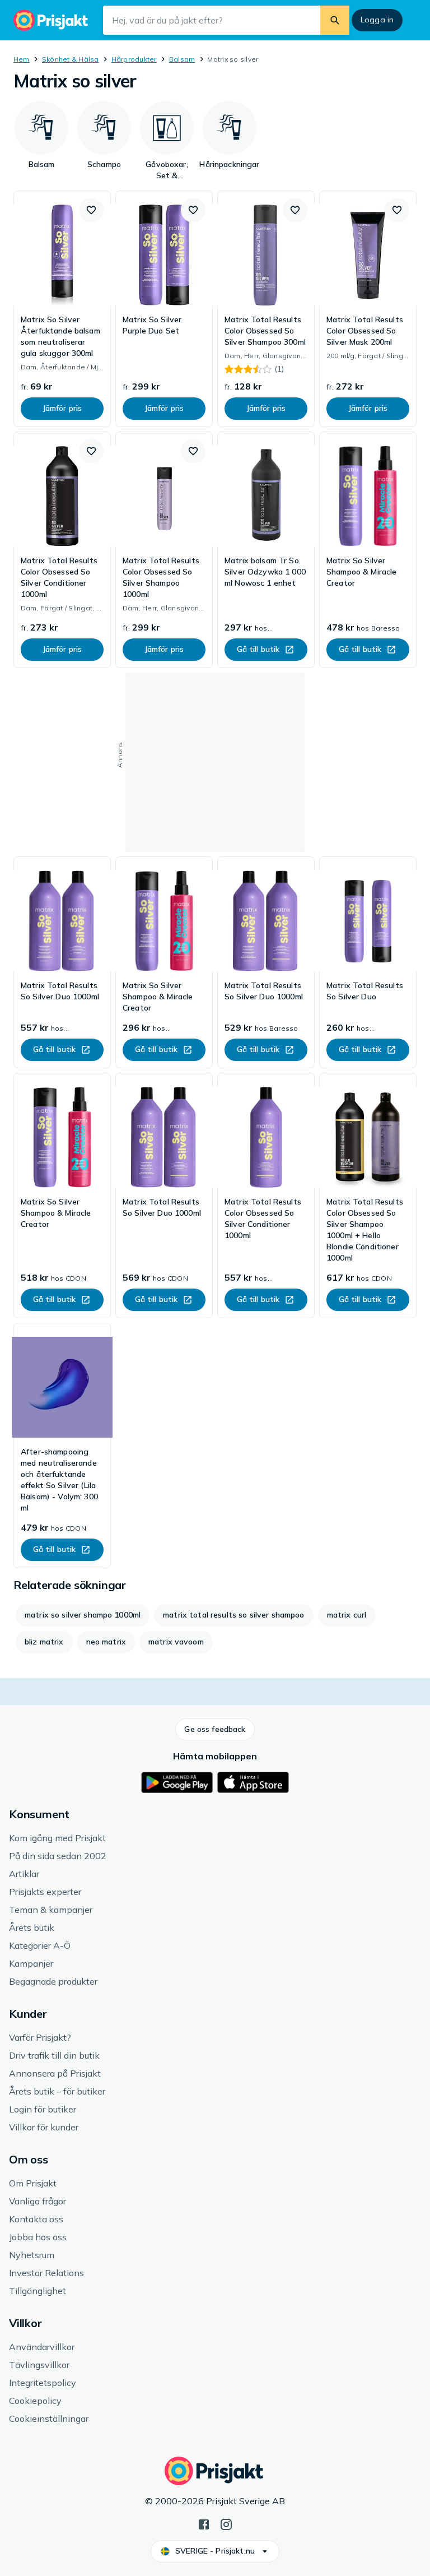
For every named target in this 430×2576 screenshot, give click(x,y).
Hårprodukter (134, 59)
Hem (22, 59)
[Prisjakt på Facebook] (204, 2523)
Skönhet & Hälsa (71, 59)
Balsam (182, 59)
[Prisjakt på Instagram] (226, 2523)
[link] (62, 309)
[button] (91, 210)
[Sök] (335, 20)
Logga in (377, 20)
